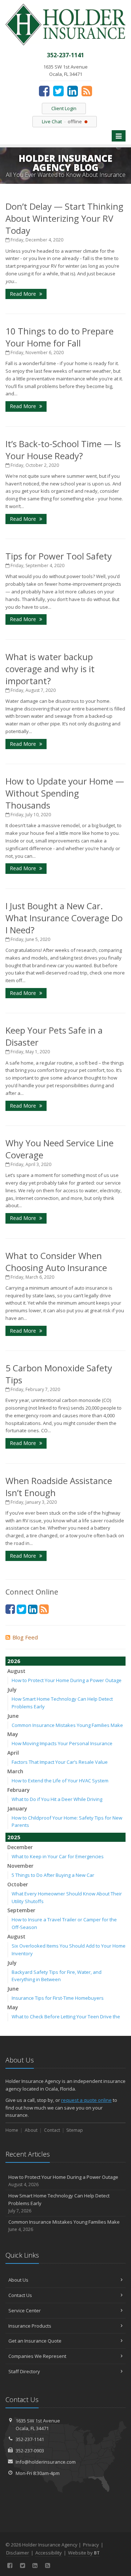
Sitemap (75, 2130)
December (20, 1847)
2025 (14, 1837)
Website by (84, 2553)
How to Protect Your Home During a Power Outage (67, 1680)
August (16, 1671)
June (13, 1716)
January (17, 1808)
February (19, 1790)
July (12, 1690)
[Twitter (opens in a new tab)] (58, 91)
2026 (14, 1661)
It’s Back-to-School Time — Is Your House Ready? (63, 450)
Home (12, 2130)
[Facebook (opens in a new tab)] (44, 91)
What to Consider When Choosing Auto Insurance (56, 1262)
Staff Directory (24, 2371)
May (13, 1734)
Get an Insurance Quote (35, 2341)
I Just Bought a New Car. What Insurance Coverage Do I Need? (64, 918)
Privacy (91, 2545)
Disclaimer (18, 2553)
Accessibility (49, 2553)
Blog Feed (25, 1637)
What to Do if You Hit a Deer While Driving (57, 1799)
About (31, 2130)
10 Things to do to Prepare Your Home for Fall (59, 337)
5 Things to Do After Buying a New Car (53, 1875)
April (13, 1753)
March (15, 1771)
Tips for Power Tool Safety (59, 556)
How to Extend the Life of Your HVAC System (60, 1781)
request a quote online (86, 2100)
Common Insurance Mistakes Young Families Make (67, 1725)
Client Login (64, 108)
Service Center (25, 2310)
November (20, 1866)
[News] (87, 91)
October (18, 1884)
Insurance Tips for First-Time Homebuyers (58, 1998)
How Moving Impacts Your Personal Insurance (62, 1743)
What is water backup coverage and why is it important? (50, 669)
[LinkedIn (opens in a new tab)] (73, 91)
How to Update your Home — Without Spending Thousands (65, 793)
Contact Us (20, 2295)
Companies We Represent (37, 2356)
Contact (52, 2130)
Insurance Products (30, 2326)
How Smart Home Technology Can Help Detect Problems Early (59, 2203)
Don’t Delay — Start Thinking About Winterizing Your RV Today (64, 218)
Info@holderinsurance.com (46, 2462)
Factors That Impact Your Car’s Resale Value (60, 1762)
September (21, 1910)
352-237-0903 (30, 2451)
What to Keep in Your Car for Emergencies (58, 1856)
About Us (18, 2280)
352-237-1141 (30, 2439)
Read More (24, 294)
